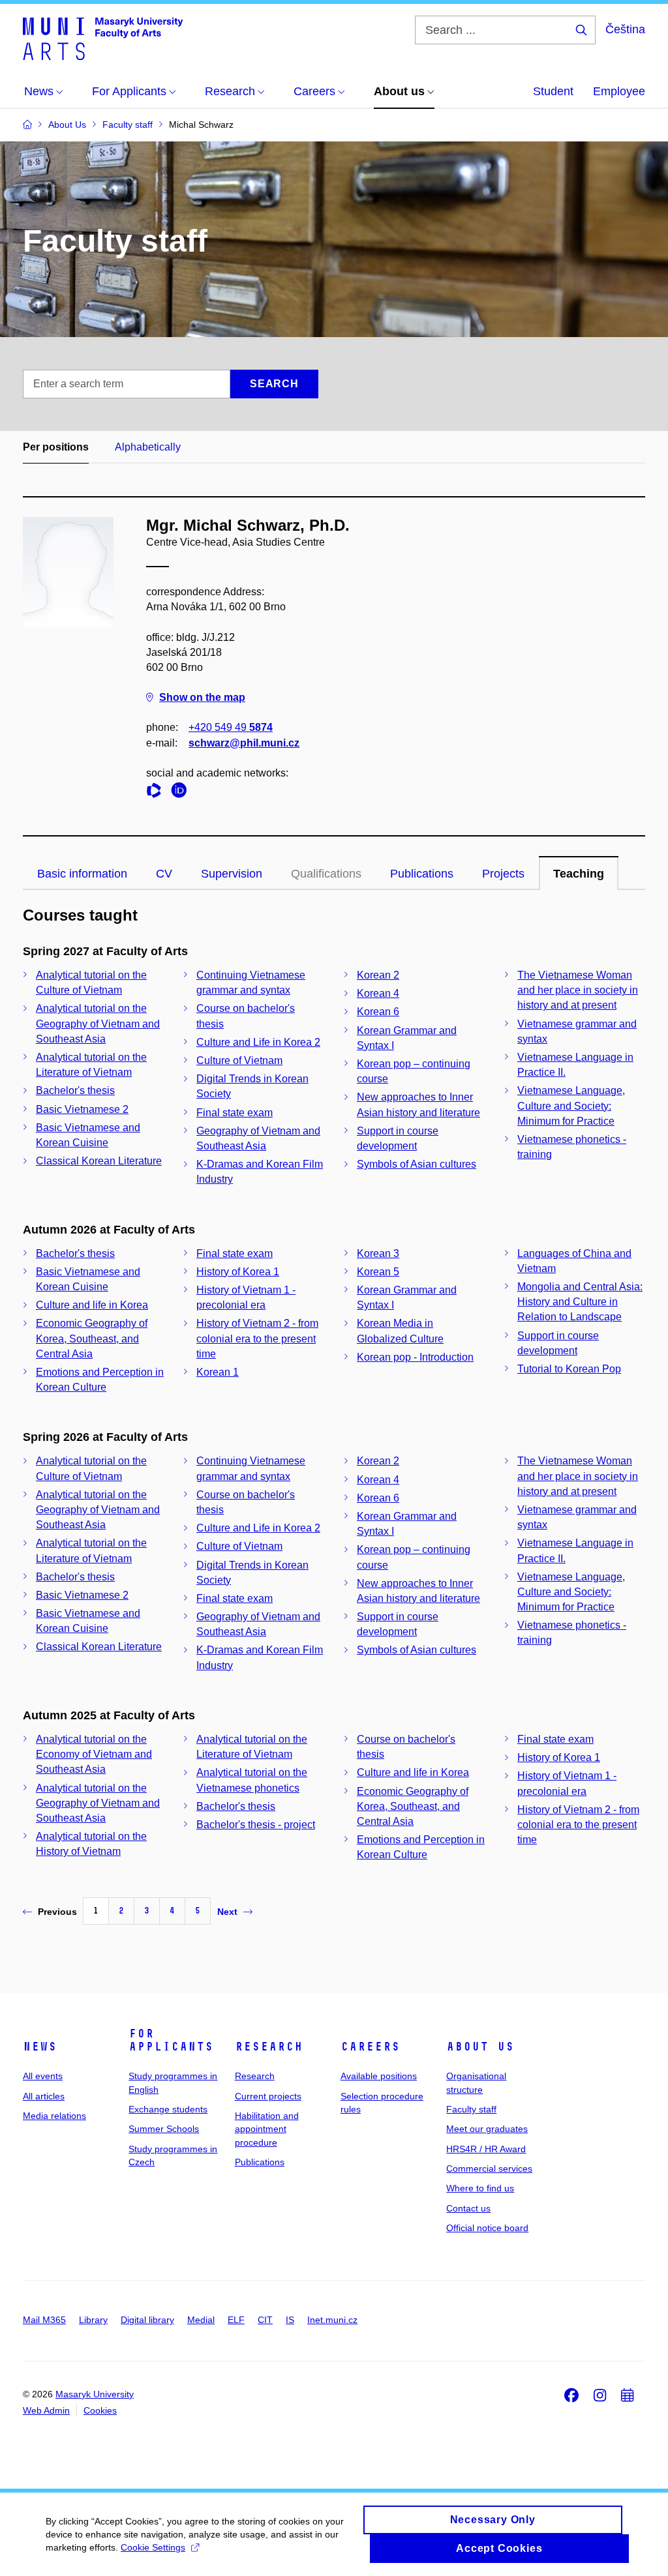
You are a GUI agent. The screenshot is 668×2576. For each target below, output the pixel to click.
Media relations (54, 2116)
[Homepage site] (103, 38)
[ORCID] (182, 792)
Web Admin (46, 2410)
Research (269, 2047)
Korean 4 (378, 993)
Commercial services (489, 2169)
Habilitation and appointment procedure (267, 2129)
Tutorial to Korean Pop (569, 1369)
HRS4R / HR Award (486, 2149)
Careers (370, 2047)
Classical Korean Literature (99, 1161)
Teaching (579, 874)
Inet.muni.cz (332, 2320)
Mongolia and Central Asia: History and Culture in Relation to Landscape (580, 1302)
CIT (265, 2320)
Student (553, 91)
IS (290, 2320)
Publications (422, 874)
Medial (201, 2320)
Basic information (82, 874)
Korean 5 (378, 1272)
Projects (503, 874)
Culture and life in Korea (92, 1305)
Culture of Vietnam (239, 1060)
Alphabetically (148, 447)
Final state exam (235, 1113)
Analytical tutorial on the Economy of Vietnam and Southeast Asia (94, 1754)
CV (164, 874)
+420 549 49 (231, 727)
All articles (44, 2096)
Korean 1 (218, 1372)
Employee (619, 91)
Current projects (268, 2096)
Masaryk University (95, 2394)
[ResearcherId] (157, 792)
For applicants (171, 2040)
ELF (236, 2320)
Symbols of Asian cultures (417, 1164)
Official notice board (487, 2228)
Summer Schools (164, 2129)
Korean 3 (378, 1253)
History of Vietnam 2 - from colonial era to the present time (257, 1338)
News (40, 2047)
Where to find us (480, 2188)
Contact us (468, 2208)
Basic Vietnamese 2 (82, 1109)
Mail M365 (44, 2320)
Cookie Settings (153, 2547)
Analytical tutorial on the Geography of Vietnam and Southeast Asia (98, 1023)
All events (43, 2076)
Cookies (100, 2410)
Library (93, 2320)
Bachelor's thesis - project (256, 1825)
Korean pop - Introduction (415, 1357)
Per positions (56, 447)
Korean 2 (378, 975)
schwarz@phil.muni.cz (244, 743)
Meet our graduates (487, 2129)
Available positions (379, 2076)
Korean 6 (378, 1012)
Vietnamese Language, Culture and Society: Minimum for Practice (571, 1105)
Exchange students (168, 2109)
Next (227, 1912)
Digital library (147, 2320)
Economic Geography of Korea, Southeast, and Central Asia (92, 1338)
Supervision (232, 874)
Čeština (625, 29)
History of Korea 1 (238, 1272)
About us (480, 2047)
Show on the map (202, 697)
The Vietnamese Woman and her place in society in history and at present (578, 990)
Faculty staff (471, 2109)
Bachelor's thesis (75, 1090)
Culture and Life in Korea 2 (258, 1042)
